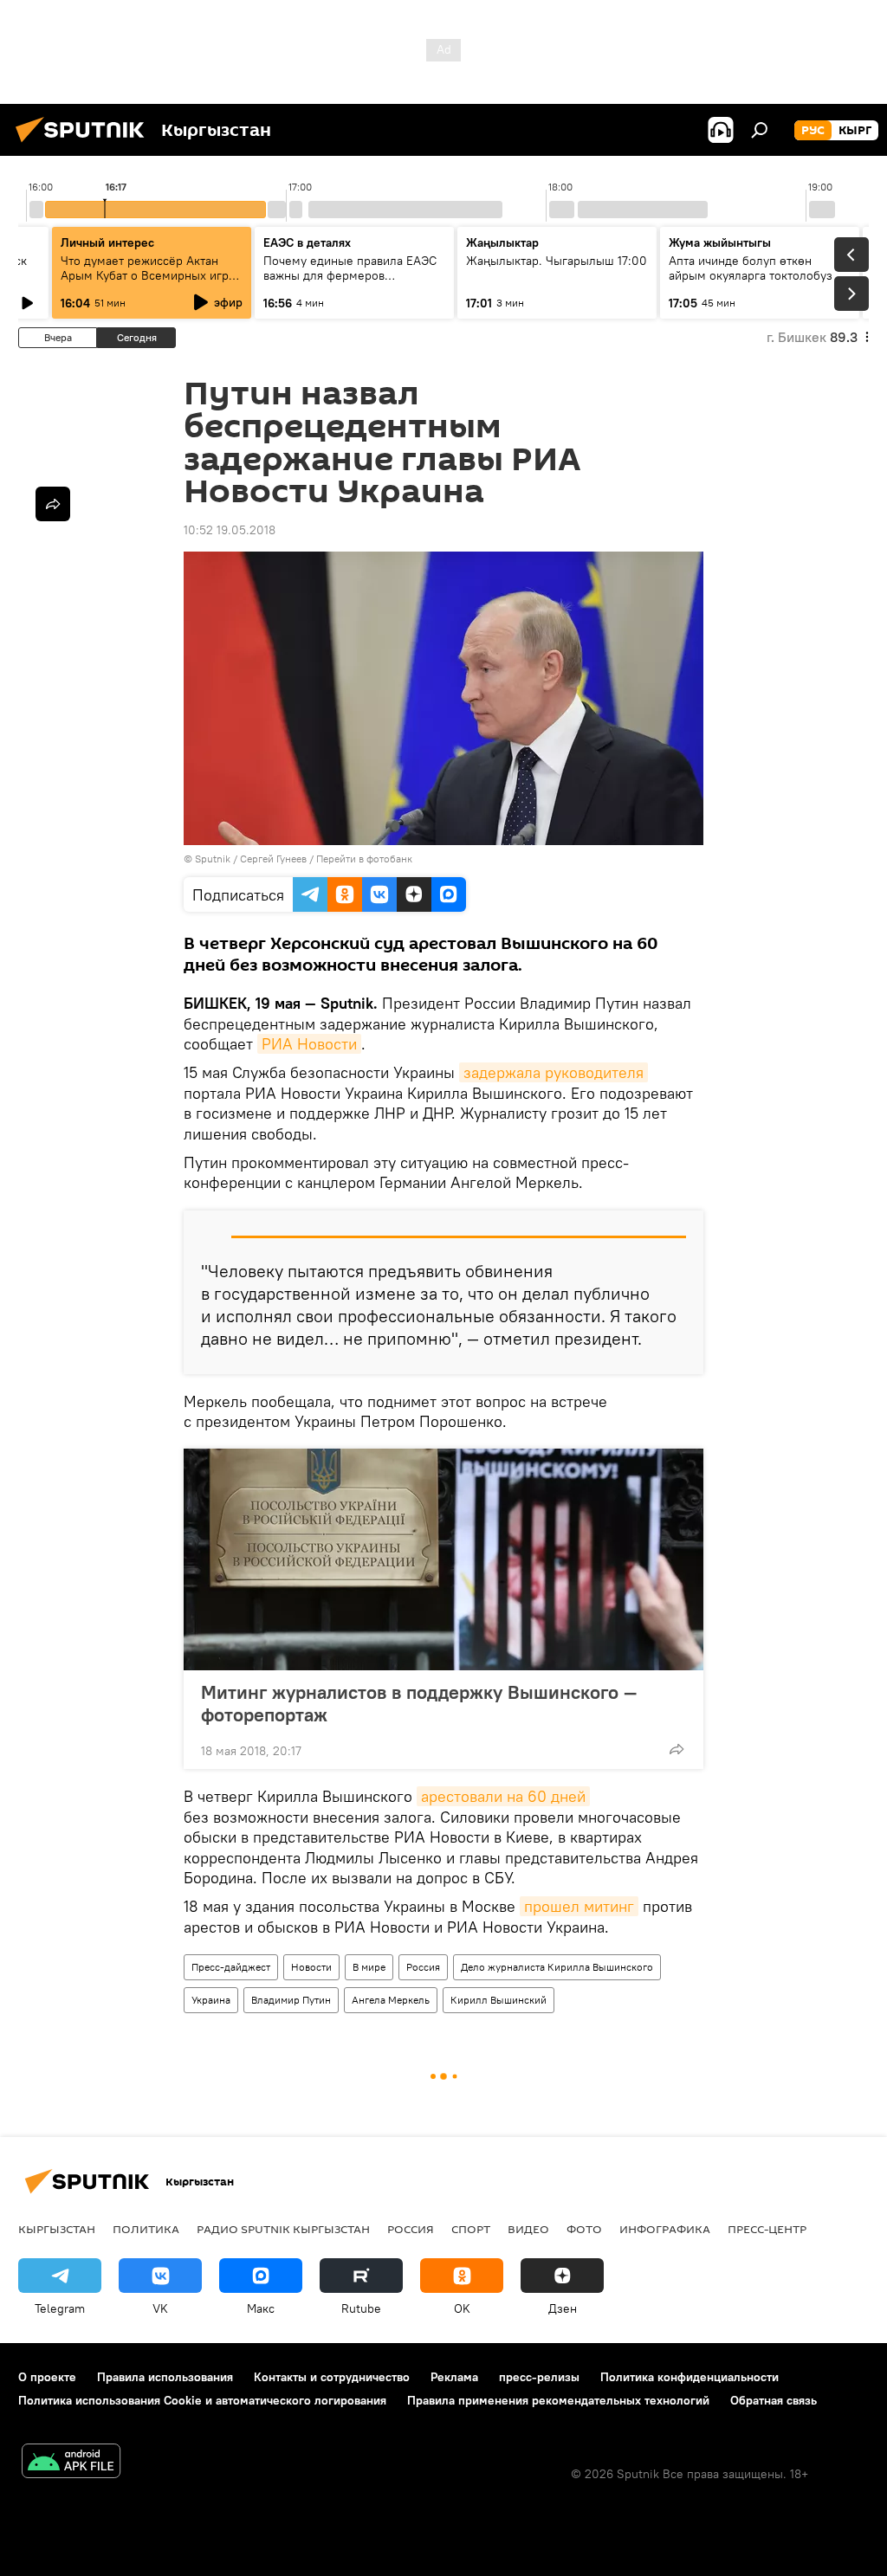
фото (584, 2229)
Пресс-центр (767, 2229)
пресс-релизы (539, 2377)
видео (528, 2229)
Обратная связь (774, 2400)
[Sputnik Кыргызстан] (85, 145)
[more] (677, 1749)
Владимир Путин (291, 2000)
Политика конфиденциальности (690, 2377)
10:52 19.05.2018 (230, 530)
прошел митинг (579, 1906)
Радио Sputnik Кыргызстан (283, 2229)
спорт (471, 2229)
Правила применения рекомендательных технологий (558, 2400)
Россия (423, 1967)
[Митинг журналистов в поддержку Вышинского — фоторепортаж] (443, 1559)
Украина (211, 2000)
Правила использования (165, 2377)
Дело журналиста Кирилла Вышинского (557, 1967)
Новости (311, 1967)
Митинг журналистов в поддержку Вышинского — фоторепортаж (419, 1703)
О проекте (47, 2377)
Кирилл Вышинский (499, 2000)
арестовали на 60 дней (503, 1796)
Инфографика (665, 2229)
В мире (369, 1967)
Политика (146, 2229)
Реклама (454, 2377)
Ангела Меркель (391, 2000)
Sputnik (213, 859)
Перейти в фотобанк (364, 859)
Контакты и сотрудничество (332, 2377)
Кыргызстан (57, 2229)
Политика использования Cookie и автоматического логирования (202, 2400)
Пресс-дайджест (231, 1967)
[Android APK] (71, 2463)
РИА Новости (309, 1044)
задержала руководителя (554, 1072)
